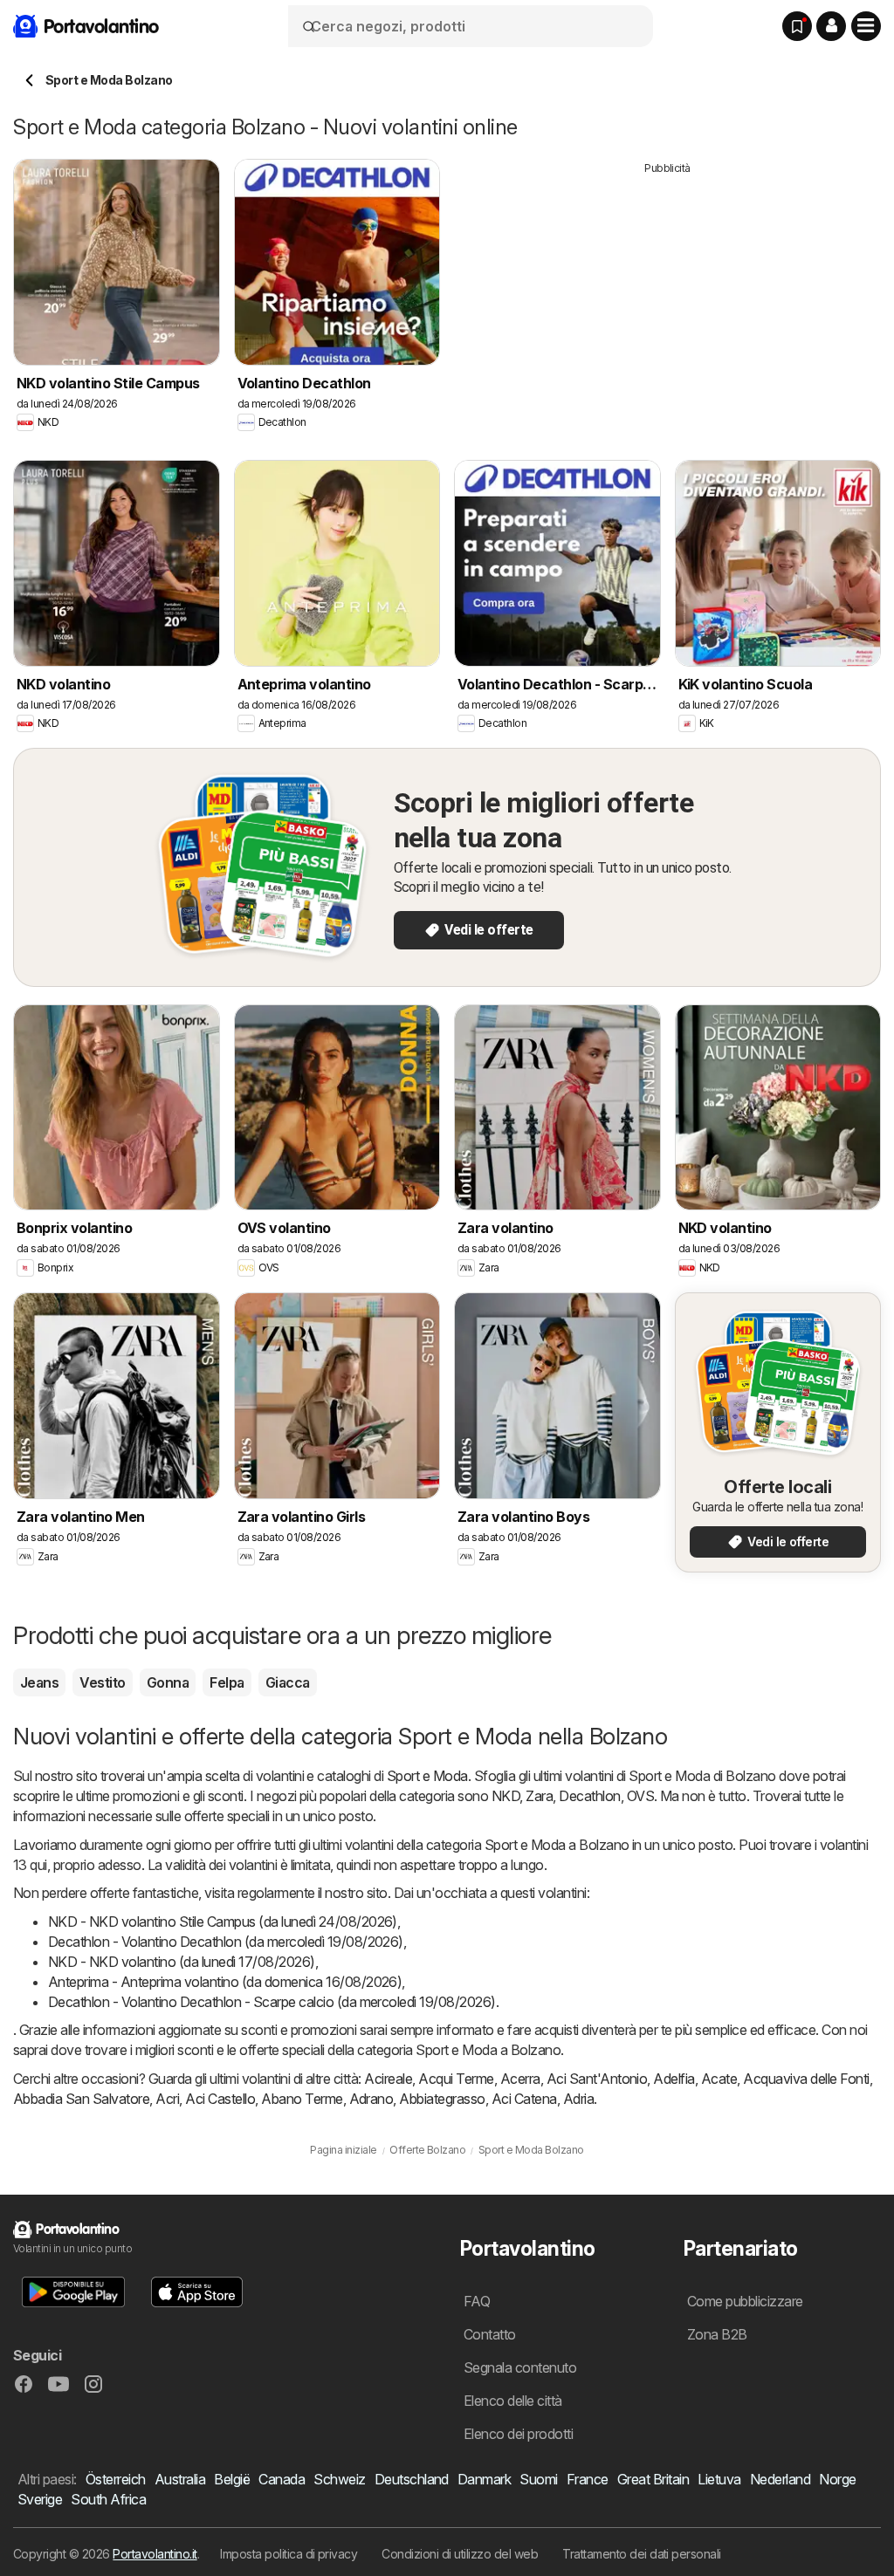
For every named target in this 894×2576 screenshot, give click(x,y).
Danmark (484, 2479)
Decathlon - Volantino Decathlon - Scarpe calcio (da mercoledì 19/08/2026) (272, 2002)
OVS (640, 1796)
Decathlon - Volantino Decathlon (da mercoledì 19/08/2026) (226, 1942)
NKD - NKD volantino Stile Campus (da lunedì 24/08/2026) (223, 1922)
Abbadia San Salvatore (81, 2099)
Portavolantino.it (155, 2554)
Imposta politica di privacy (289, 2554)
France (588, 2479)
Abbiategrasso (442, 2099)
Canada (282, 2479)
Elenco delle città (513, 2401)
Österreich (116, 2479)
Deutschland (412, 2479)
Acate (719, 2079)
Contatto (490, 2334)
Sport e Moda (427, 1776)
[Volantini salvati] (797, 26)
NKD (505, 1796)
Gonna (168, 1682)
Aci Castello (220, 2099)
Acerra (520, 2079)
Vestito (102, 1682)
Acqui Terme (456, 2079)
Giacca (288, 1682)
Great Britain (653, 2479)
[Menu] (866, 26)
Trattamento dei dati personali (642, 2554)
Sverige (40, 2499)
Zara (539, 1796)
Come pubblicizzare (745, 2301)
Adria (578, 2099)
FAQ (477, 2301)
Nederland (780, 2479)
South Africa (108, 2499)
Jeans (39, 1682)
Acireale (388, 2079)
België (232, 2479)
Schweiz (339, 2479)
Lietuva (719, 2479)
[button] (831, 26)
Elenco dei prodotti (518, 2434)
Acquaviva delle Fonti (806, 2079)
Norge (837, 2479)
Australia (180, 2479)
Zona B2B (717, 2334)
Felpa (227, 1682)
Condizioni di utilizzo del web (460, 2554)
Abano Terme (302, 2099)
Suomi (538, 2479)
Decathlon (589, 1796)
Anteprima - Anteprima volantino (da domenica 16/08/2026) (225, 1982)
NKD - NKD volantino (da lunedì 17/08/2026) (182, 1962)
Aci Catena (524, 2099)
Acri (167, 2099)
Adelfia (674, 2079)
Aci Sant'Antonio (597, 2079)
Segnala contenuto (520, 2367)
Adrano (371, 2099)
